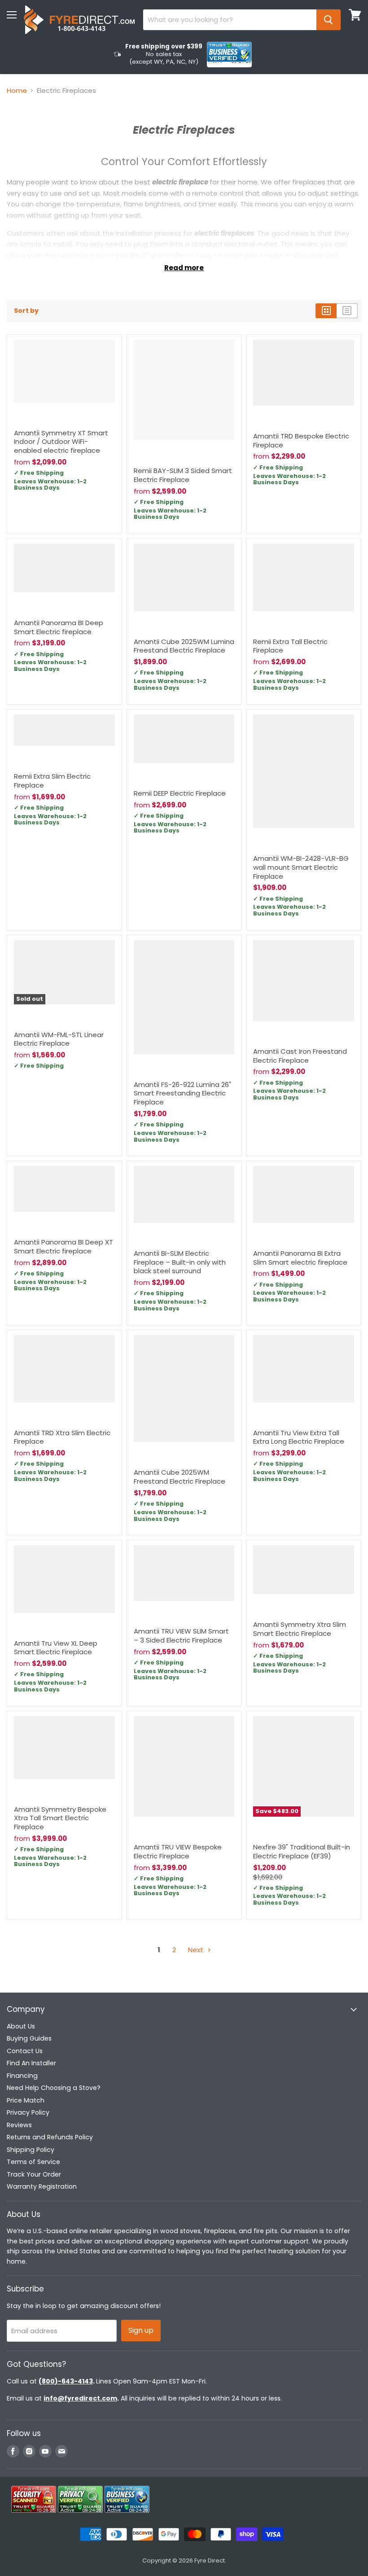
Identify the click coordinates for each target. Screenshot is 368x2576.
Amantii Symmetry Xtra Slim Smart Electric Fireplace (300, 1629)
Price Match (26, 2100)
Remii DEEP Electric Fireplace (180, 793)
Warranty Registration (42, 2186)
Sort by (26, 311)
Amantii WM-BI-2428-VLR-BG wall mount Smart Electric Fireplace (301, 867)
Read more (184, 268)
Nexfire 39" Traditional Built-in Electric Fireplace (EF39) (302, 1851)
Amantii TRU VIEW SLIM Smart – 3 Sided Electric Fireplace (181, 1636)
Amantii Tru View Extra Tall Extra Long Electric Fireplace (299, 1437)
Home (17, 90)
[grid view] (326, 311)
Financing (22, 2076)
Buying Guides (29, 2038)
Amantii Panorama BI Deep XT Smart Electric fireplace (64, 1246)
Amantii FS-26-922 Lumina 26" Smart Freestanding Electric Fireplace (182, 1093)
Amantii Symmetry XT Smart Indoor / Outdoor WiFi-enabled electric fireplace (61, 442)
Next (197, 1950)
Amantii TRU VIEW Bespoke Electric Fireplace (178, 1851)
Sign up (141, 2330)
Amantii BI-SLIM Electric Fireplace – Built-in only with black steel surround (180, 1262)
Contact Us (25, 2051)
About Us (21, 2026)
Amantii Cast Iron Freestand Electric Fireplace (300, 1056)
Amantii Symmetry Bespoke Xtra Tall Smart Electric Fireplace (60, 1818)
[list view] (347, 311)
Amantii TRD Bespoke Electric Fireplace (301, 440)
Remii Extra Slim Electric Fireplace (52, 781)
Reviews (19, 2125)
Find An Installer (31, 2063)
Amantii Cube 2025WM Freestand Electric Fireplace (180, 1477)
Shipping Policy (31, 2150)
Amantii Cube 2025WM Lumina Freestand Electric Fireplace (184, 646)
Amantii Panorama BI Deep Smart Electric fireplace (59, 627)
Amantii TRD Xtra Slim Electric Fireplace (62, 1437)
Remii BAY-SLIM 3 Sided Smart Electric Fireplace (183, 475)
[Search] (329, 20)
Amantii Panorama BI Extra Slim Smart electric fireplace (300, 1258)
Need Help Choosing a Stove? (54, 2088)
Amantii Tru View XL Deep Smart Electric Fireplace (56, 1648)
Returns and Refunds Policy (50, 2137)
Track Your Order (34, 2174)
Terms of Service (33, 2162)
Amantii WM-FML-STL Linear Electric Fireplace (59, 1039)
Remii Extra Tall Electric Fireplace (290, 646)
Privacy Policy (28, 2112)
